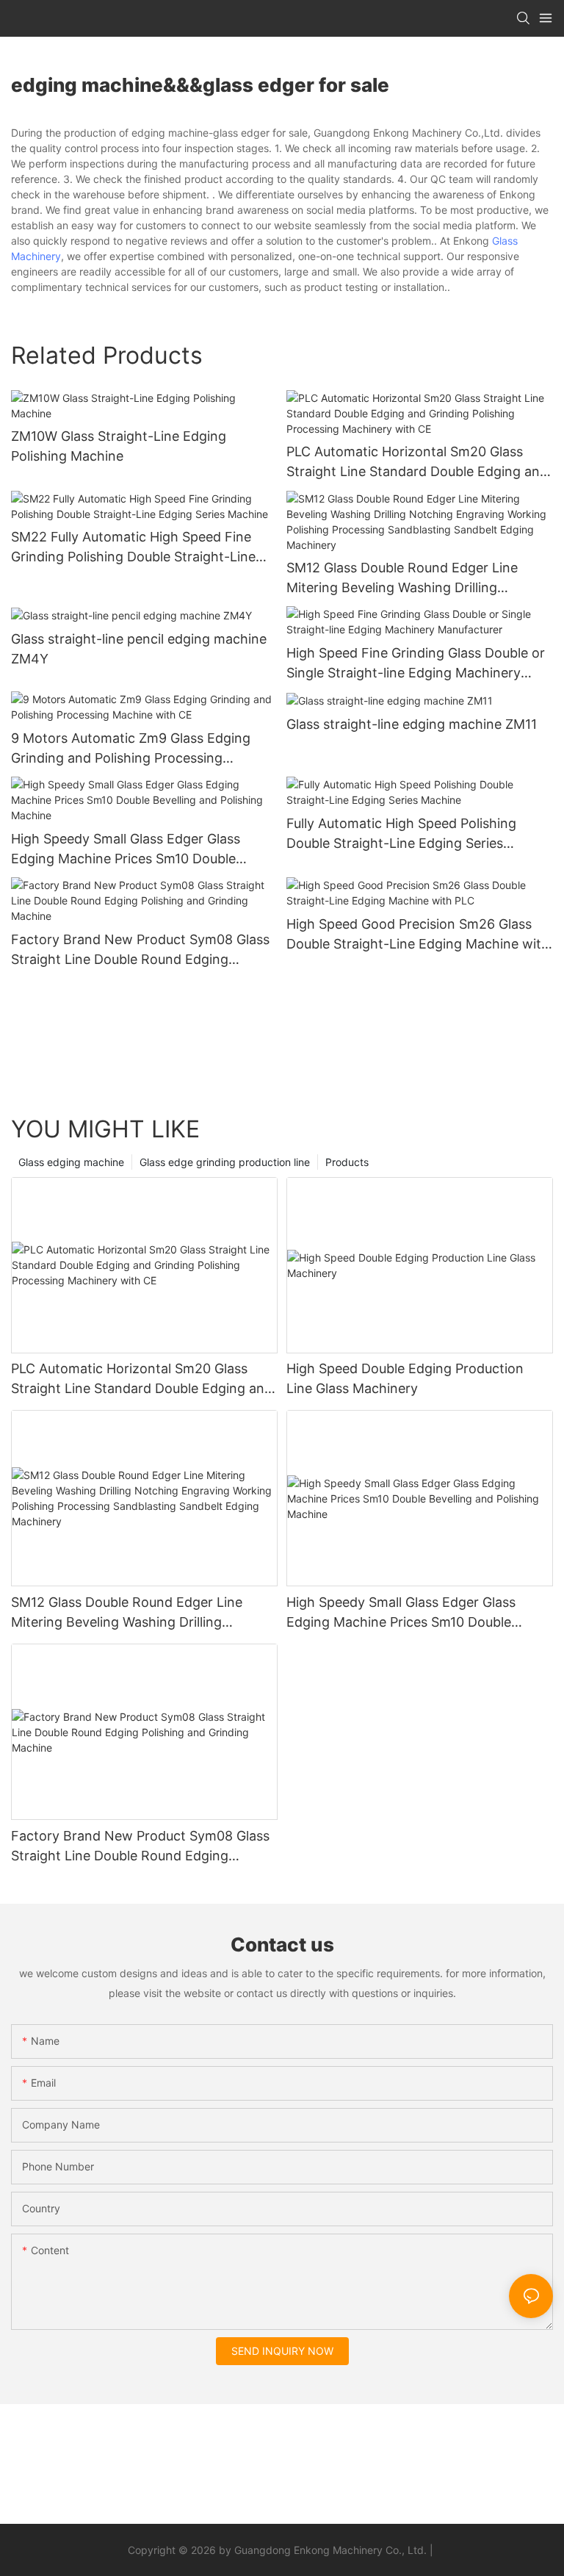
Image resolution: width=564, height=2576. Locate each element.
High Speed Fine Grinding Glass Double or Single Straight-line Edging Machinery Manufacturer (416, 664)
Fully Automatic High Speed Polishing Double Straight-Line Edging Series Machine (401, 834)
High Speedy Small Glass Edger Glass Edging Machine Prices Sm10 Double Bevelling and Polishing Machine (126, 850)
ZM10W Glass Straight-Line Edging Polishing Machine (119, 446)
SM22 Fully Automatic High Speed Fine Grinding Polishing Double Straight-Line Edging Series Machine (133, 548)
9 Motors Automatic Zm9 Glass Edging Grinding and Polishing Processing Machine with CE (131, 749)
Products (347, 1162)
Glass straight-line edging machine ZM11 (412, 724)
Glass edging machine (71, 1162)
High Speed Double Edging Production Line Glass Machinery (405, 1378)
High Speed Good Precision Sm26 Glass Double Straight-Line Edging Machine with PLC (418, 935)
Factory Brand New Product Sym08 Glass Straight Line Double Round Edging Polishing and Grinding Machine (140, 950)
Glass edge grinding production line (225, 1162)
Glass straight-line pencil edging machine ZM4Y (139, 649)
